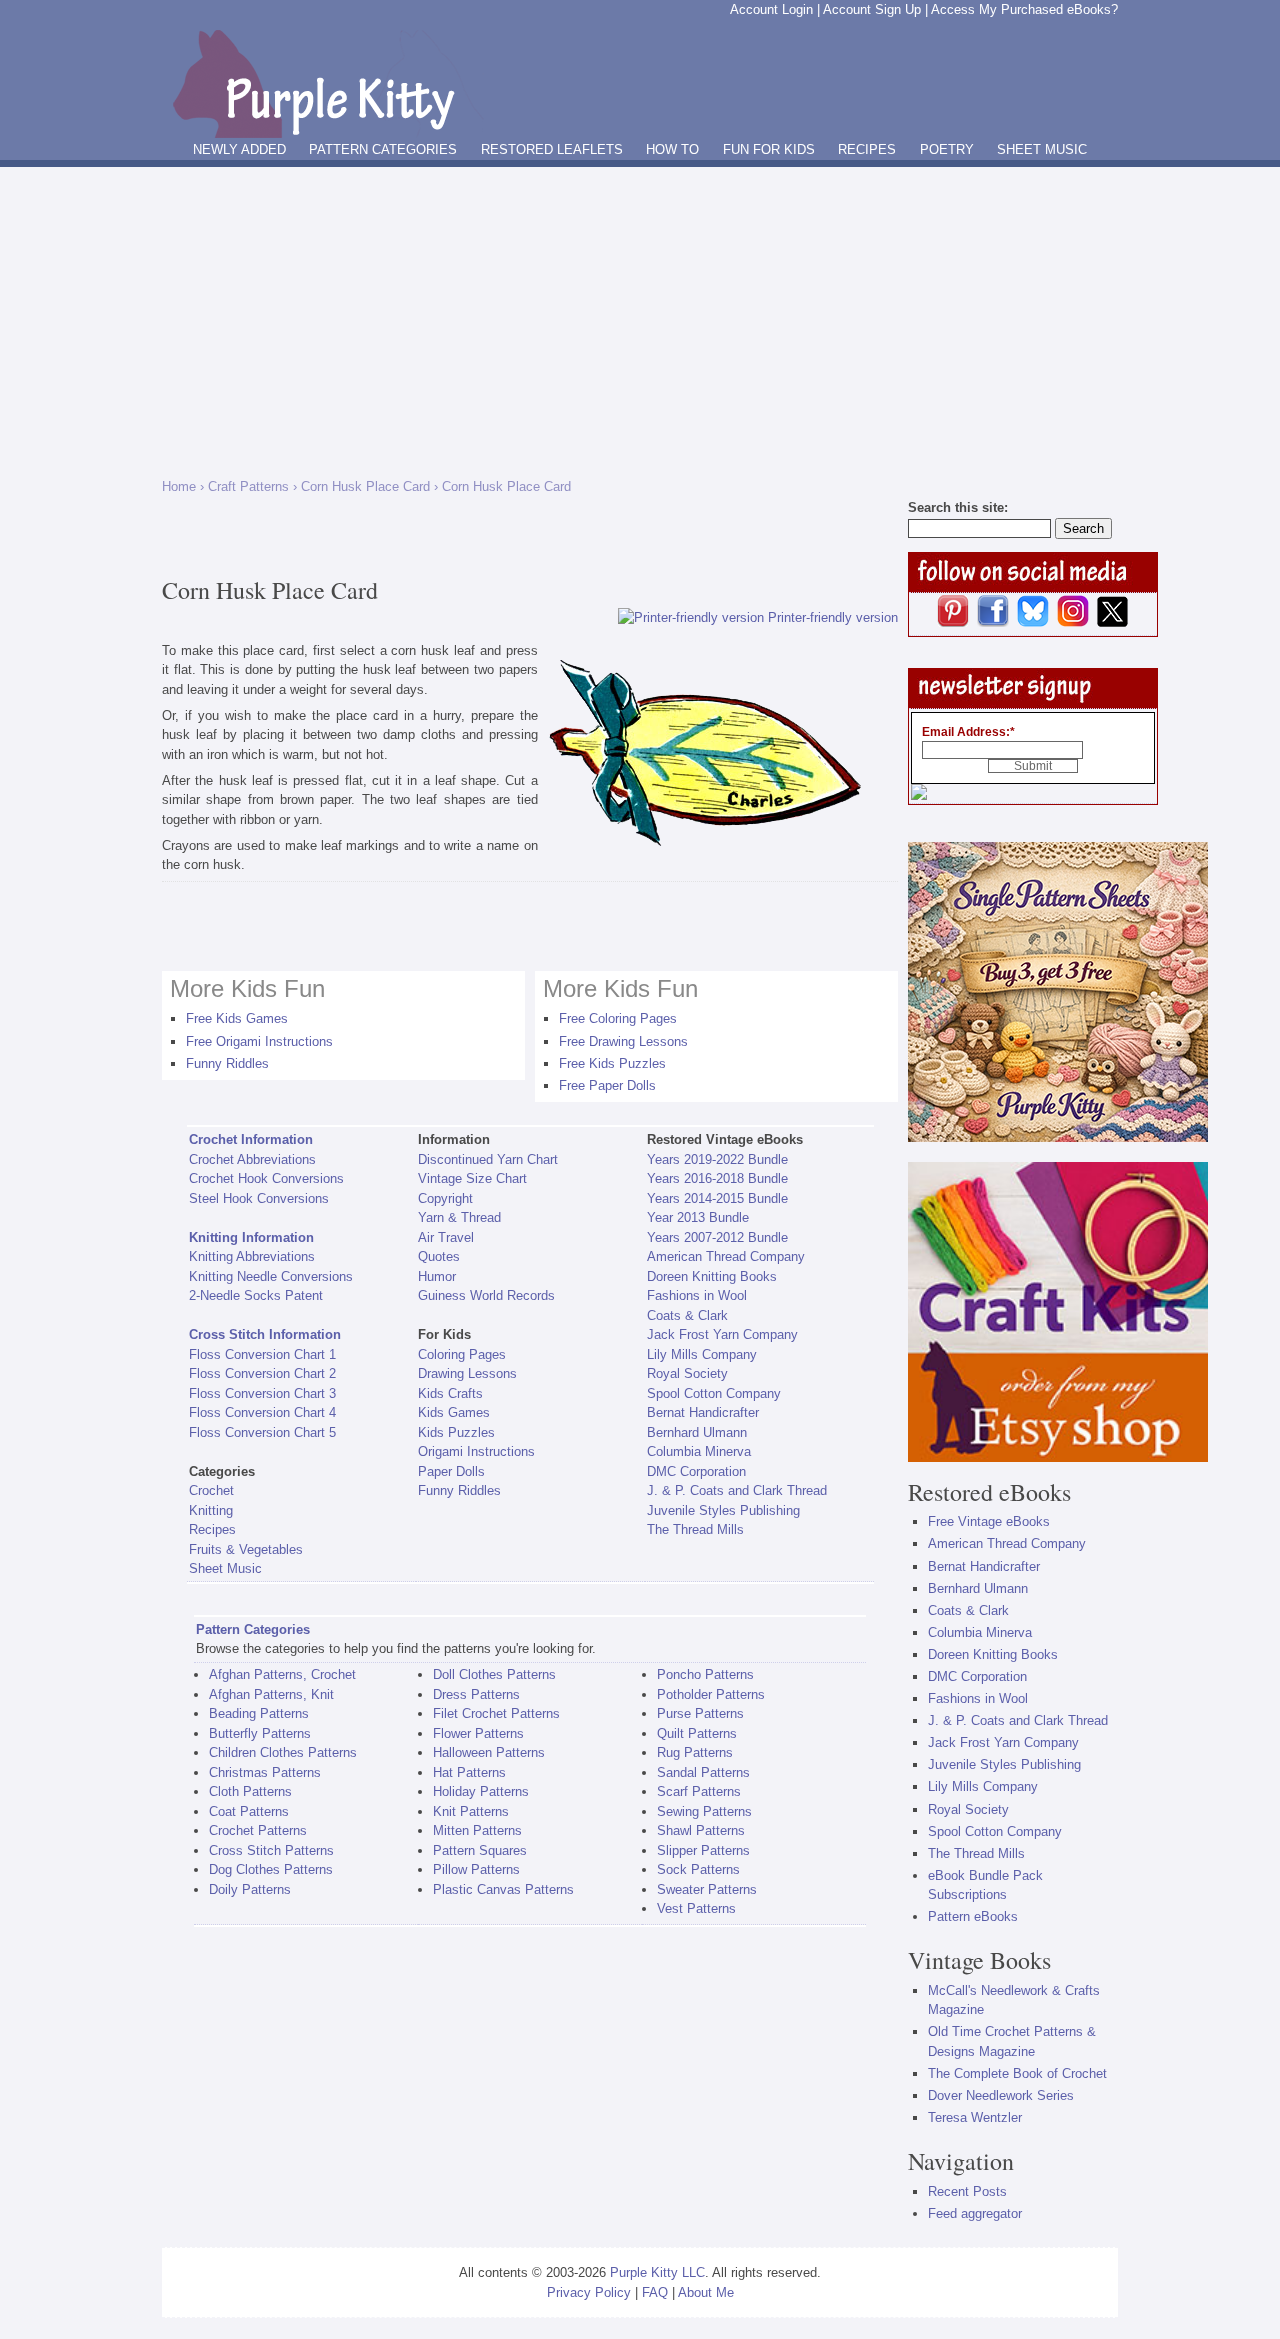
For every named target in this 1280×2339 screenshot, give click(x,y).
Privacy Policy (589, 2292)
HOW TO (672, 149)
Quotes (439, 1256)
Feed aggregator (975, 2213)
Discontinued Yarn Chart (488, 1159)
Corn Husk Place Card (365, 486)
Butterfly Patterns (260, 1733)
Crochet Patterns (258, 1830)
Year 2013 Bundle (698, 1217)
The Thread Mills (695, 1529)
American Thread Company (726, 1256)
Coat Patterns (249, 1811)
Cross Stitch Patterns (271, 1850)
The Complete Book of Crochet (1017, 2073)
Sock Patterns (698, 1869)
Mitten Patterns (477, 1830)
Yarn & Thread (459, 1217)
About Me (706, 2292)
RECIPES (867, 149)
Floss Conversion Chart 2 (262, 1373)
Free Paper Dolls (607, 1085)
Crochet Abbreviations (252, 1159)
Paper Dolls (451, 1471)
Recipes (212, 1529)
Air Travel (446, 1237)
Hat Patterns (469, 1772)
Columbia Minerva (699, 1451)
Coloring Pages (462, 1354)
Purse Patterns (700, 1713)
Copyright (445, 1198)
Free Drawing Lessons (623, 1041)
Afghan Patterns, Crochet (282, 1674)
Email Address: (968, 732)
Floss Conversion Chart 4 (262, 1412)
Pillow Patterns (476, 1869)
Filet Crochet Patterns (496, 1713)
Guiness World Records (486, 1295)
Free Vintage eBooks (989, 1521)
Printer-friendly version (833, 617)
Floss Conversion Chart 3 (262, 1393)
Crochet (211, 1490)
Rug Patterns (695, 1752)
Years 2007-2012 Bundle (717, 1237)
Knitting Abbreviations (252, 1256)
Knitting (211, 1510)
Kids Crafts (450, 1393)
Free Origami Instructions (259, 1041)
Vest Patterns (696, 1908)
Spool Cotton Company (714, 1393)
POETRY (947, 149)
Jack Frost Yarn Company (722, 1334)
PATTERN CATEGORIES (383, 149)
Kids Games (454, 1412)
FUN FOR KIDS (769, 149)
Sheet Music (225, 1568)
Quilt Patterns (697, 1733)
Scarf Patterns (699, 1791)
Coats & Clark (687, 1315)
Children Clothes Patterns (283, 1752)
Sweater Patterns (707, 1889)
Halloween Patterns (489, 1752)
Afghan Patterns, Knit (271, 1694)
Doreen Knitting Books (712, 1276)
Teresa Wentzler (975, 2117)
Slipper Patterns (703, 1850)
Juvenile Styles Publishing (723, 1510)
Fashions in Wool (697, 1295)
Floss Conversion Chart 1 (262, 1354)
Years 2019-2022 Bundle (717, 1159)
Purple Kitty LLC (657, 2272)
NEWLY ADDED (239, 149)
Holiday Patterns (481, 1791)
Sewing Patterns (704, 1811)
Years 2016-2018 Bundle (717, 1178)
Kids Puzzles (456, 1432)
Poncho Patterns (705, 1674)
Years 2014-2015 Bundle (717, 1198)
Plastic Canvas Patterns (503, 1889)
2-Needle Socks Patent (256, 1295)
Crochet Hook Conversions (266, 1178)
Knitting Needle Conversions (271, 1276)
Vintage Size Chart (472, 1178)
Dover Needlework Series (1001, 2095)
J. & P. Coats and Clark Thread (737, 1490)
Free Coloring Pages (618, 1018)
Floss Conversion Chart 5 (262, 1432)
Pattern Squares (480, 1850)
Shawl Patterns (701, 1830)
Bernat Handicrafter (703, 1412)
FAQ (655, 2292)
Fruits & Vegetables (246, 1549)
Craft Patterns (248, 486)
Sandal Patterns (703, 1772)
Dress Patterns (476, 1694)
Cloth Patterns (250, 1791)
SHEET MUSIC (1042, 149)
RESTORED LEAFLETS (552, 149)
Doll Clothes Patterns (494, 1674)
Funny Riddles (227, 1063)
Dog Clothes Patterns (271, 1869)
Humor (437, 1276)
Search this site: (958, 507)
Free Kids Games (237, 1018)
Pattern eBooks (973, 1916)
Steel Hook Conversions (259, 1198)
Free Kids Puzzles (612, 1063)
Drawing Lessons (467, 1373)
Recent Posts (967, 2191)
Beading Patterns (259, 1713)
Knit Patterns (471, 1811)
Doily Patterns (250, 1889)
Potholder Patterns (711, 1694)
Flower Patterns (478, 1733)
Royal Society (687, 1373)
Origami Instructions (476, 1451)
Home (179, 486)
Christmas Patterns (265, 1772)
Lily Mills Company (702, 1354)
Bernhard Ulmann (697, 1432)
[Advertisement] (640, 317)
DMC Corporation (696, 1471)
